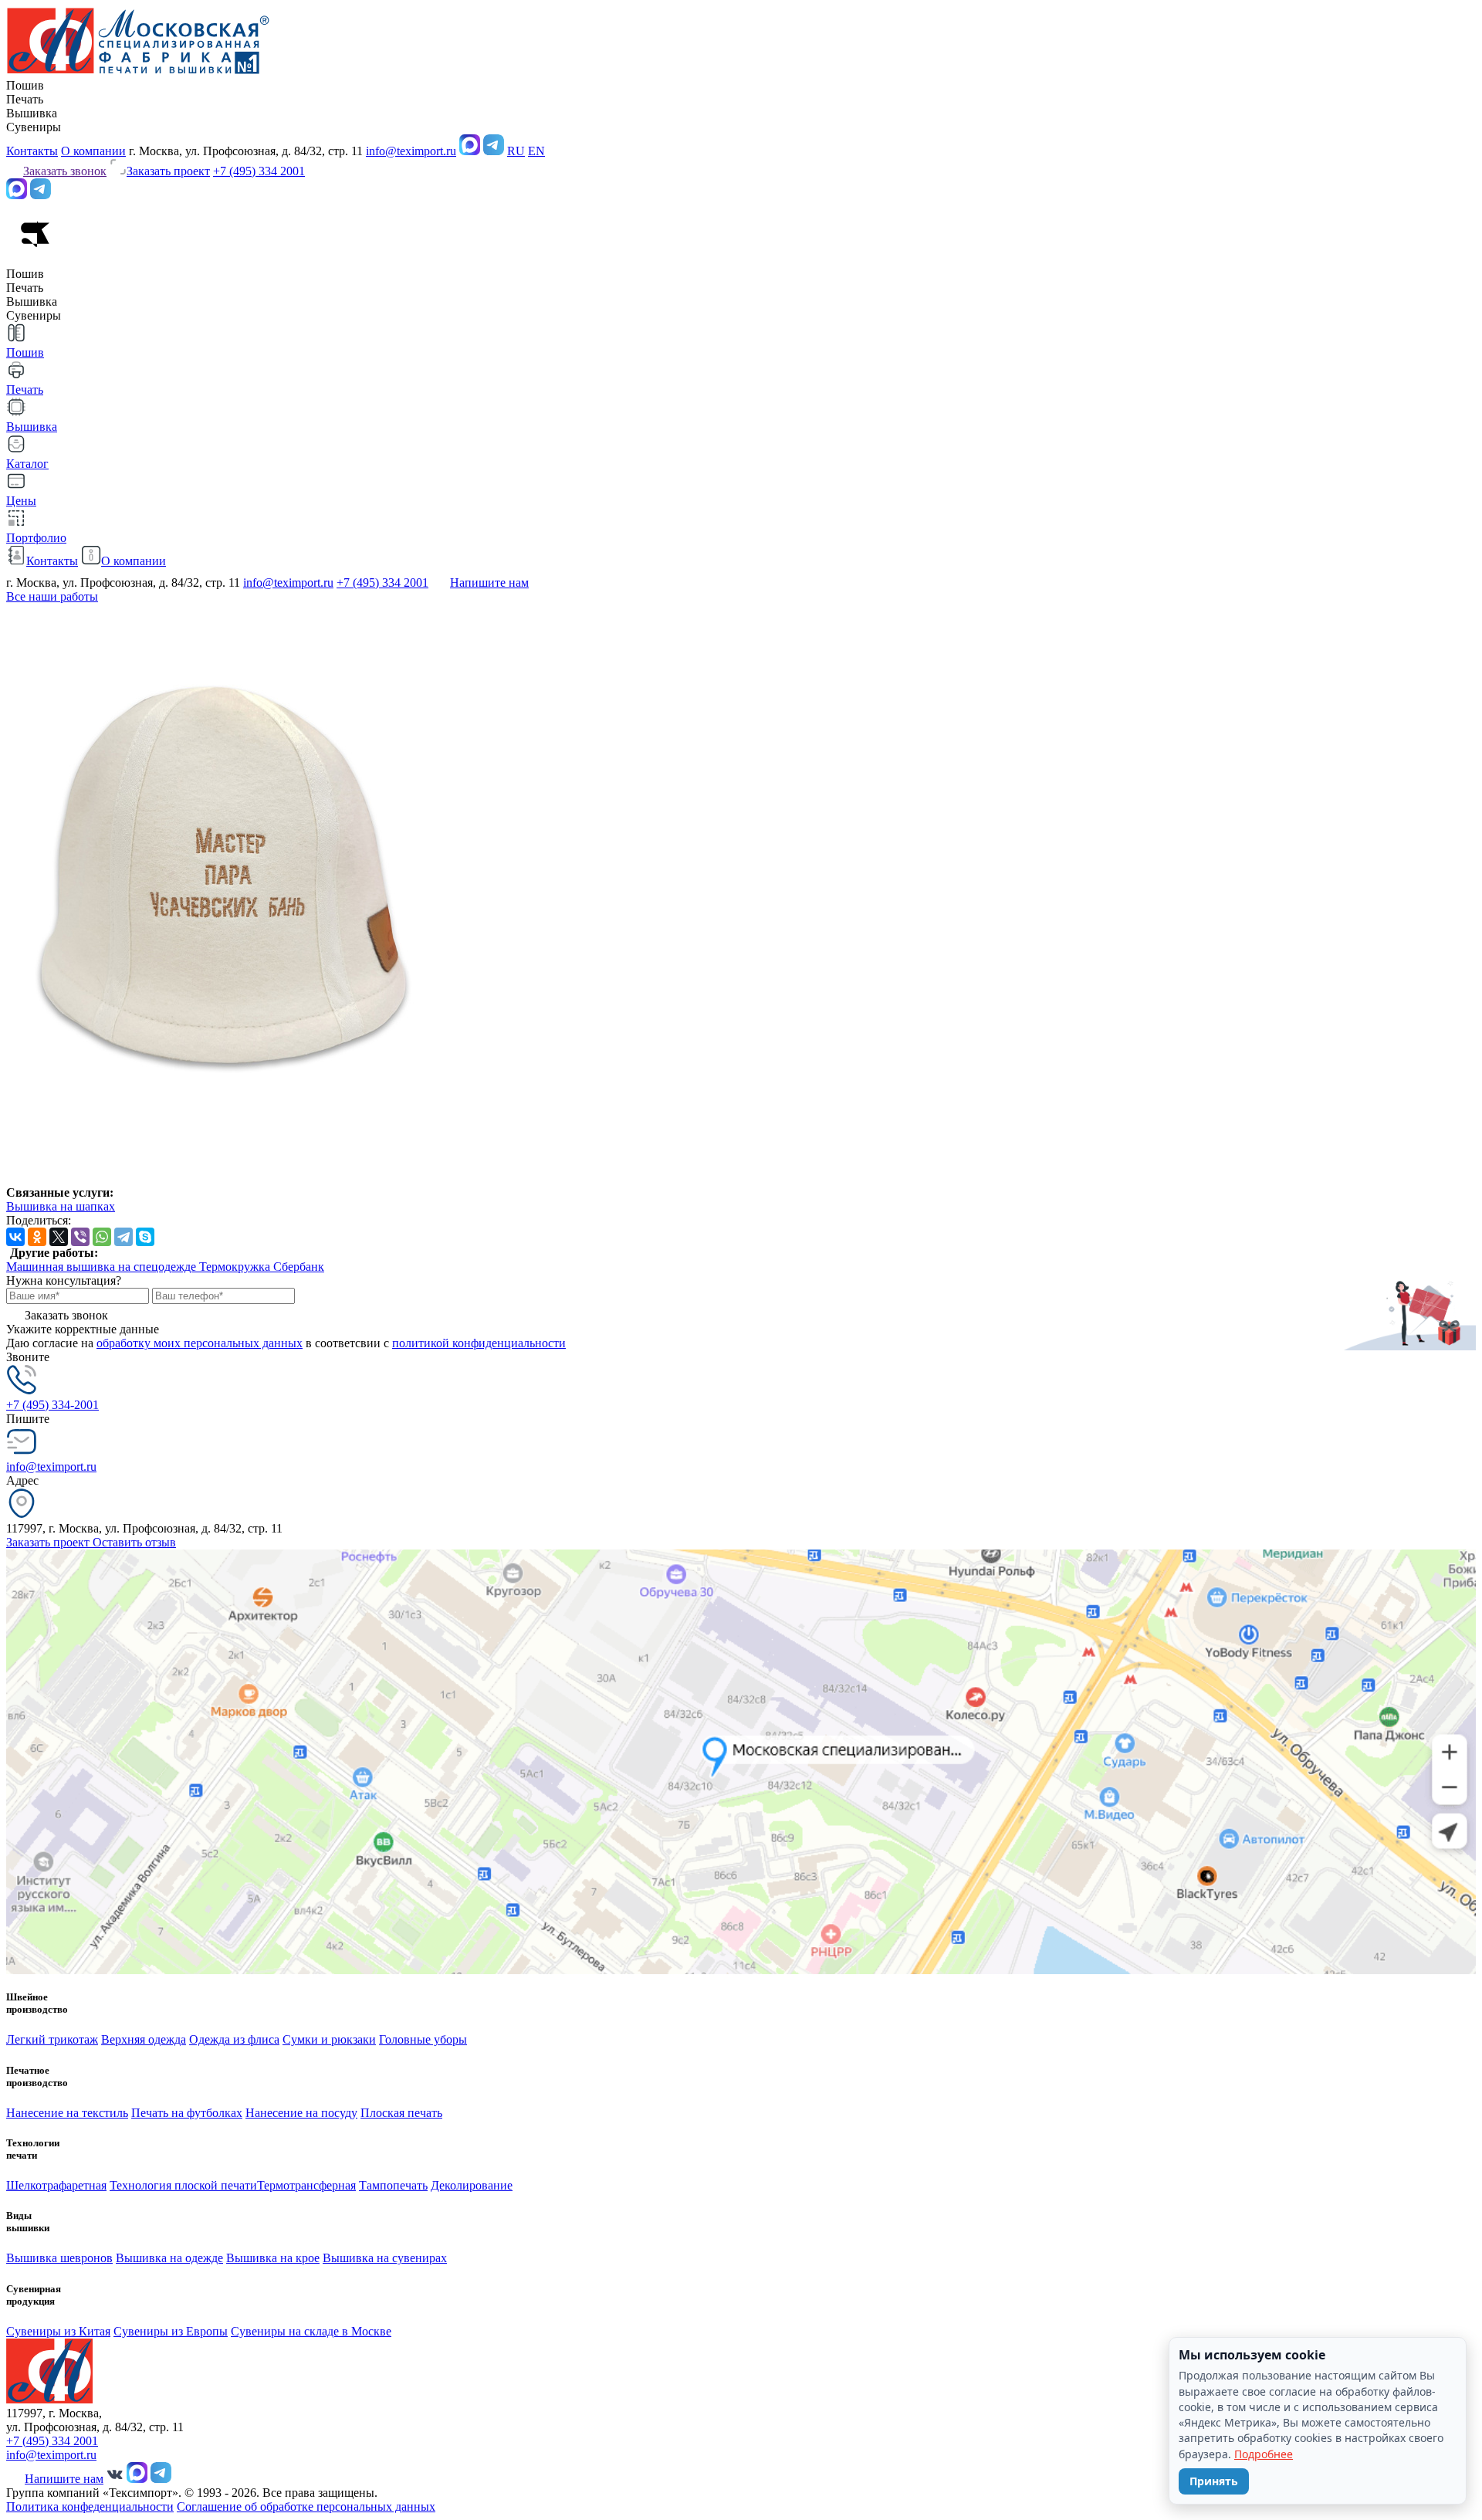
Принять (1214, 2481)
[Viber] (80, 1237)
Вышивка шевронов (59, 2258)
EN (536, 151)
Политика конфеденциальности (90, 2506)
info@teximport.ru (411, 151)
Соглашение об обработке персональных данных (306, 2506)
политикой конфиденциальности (479, 1343)
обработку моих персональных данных (200, 1343)
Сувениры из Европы (171, 2331)
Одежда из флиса (234, 2039)
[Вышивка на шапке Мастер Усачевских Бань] (223, 1179)
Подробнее (1264, 2454)
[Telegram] (123, 1237)
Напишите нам (489, 583)
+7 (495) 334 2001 (259, 171)
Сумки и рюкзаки (329, 2039)
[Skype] (145, 1237)
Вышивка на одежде (169, 2258)
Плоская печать (401, 2113)
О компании (93, 151)
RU (516, 151)
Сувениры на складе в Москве (311, 2331)
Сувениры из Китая (58, 2331)
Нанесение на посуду (301, 2113)
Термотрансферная (306, 2185)
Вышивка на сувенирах (385, 2258)
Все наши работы (52, 596)
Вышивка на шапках (61, 1206)
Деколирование (472, 2185)
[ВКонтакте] (15, 1237)
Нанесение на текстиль (67, 2113)
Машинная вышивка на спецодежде (103, 1267)
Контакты (32, 151)
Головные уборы (423, 2039)
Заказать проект (49, 1542)
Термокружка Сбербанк (262, 1267)
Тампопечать (393, 2185)
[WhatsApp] (102, 1237)
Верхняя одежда (144, 2039)
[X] (59, 1237)
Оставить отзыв (134, 1542)
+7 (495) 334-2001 (52, 1405)
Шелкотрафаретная (56, 2185)
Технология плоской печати (183, 2185)
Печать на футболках (187, 2113)
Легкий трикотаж (52, 2039)
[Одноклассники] (37, 1237)
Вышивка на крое (273, 2258)
